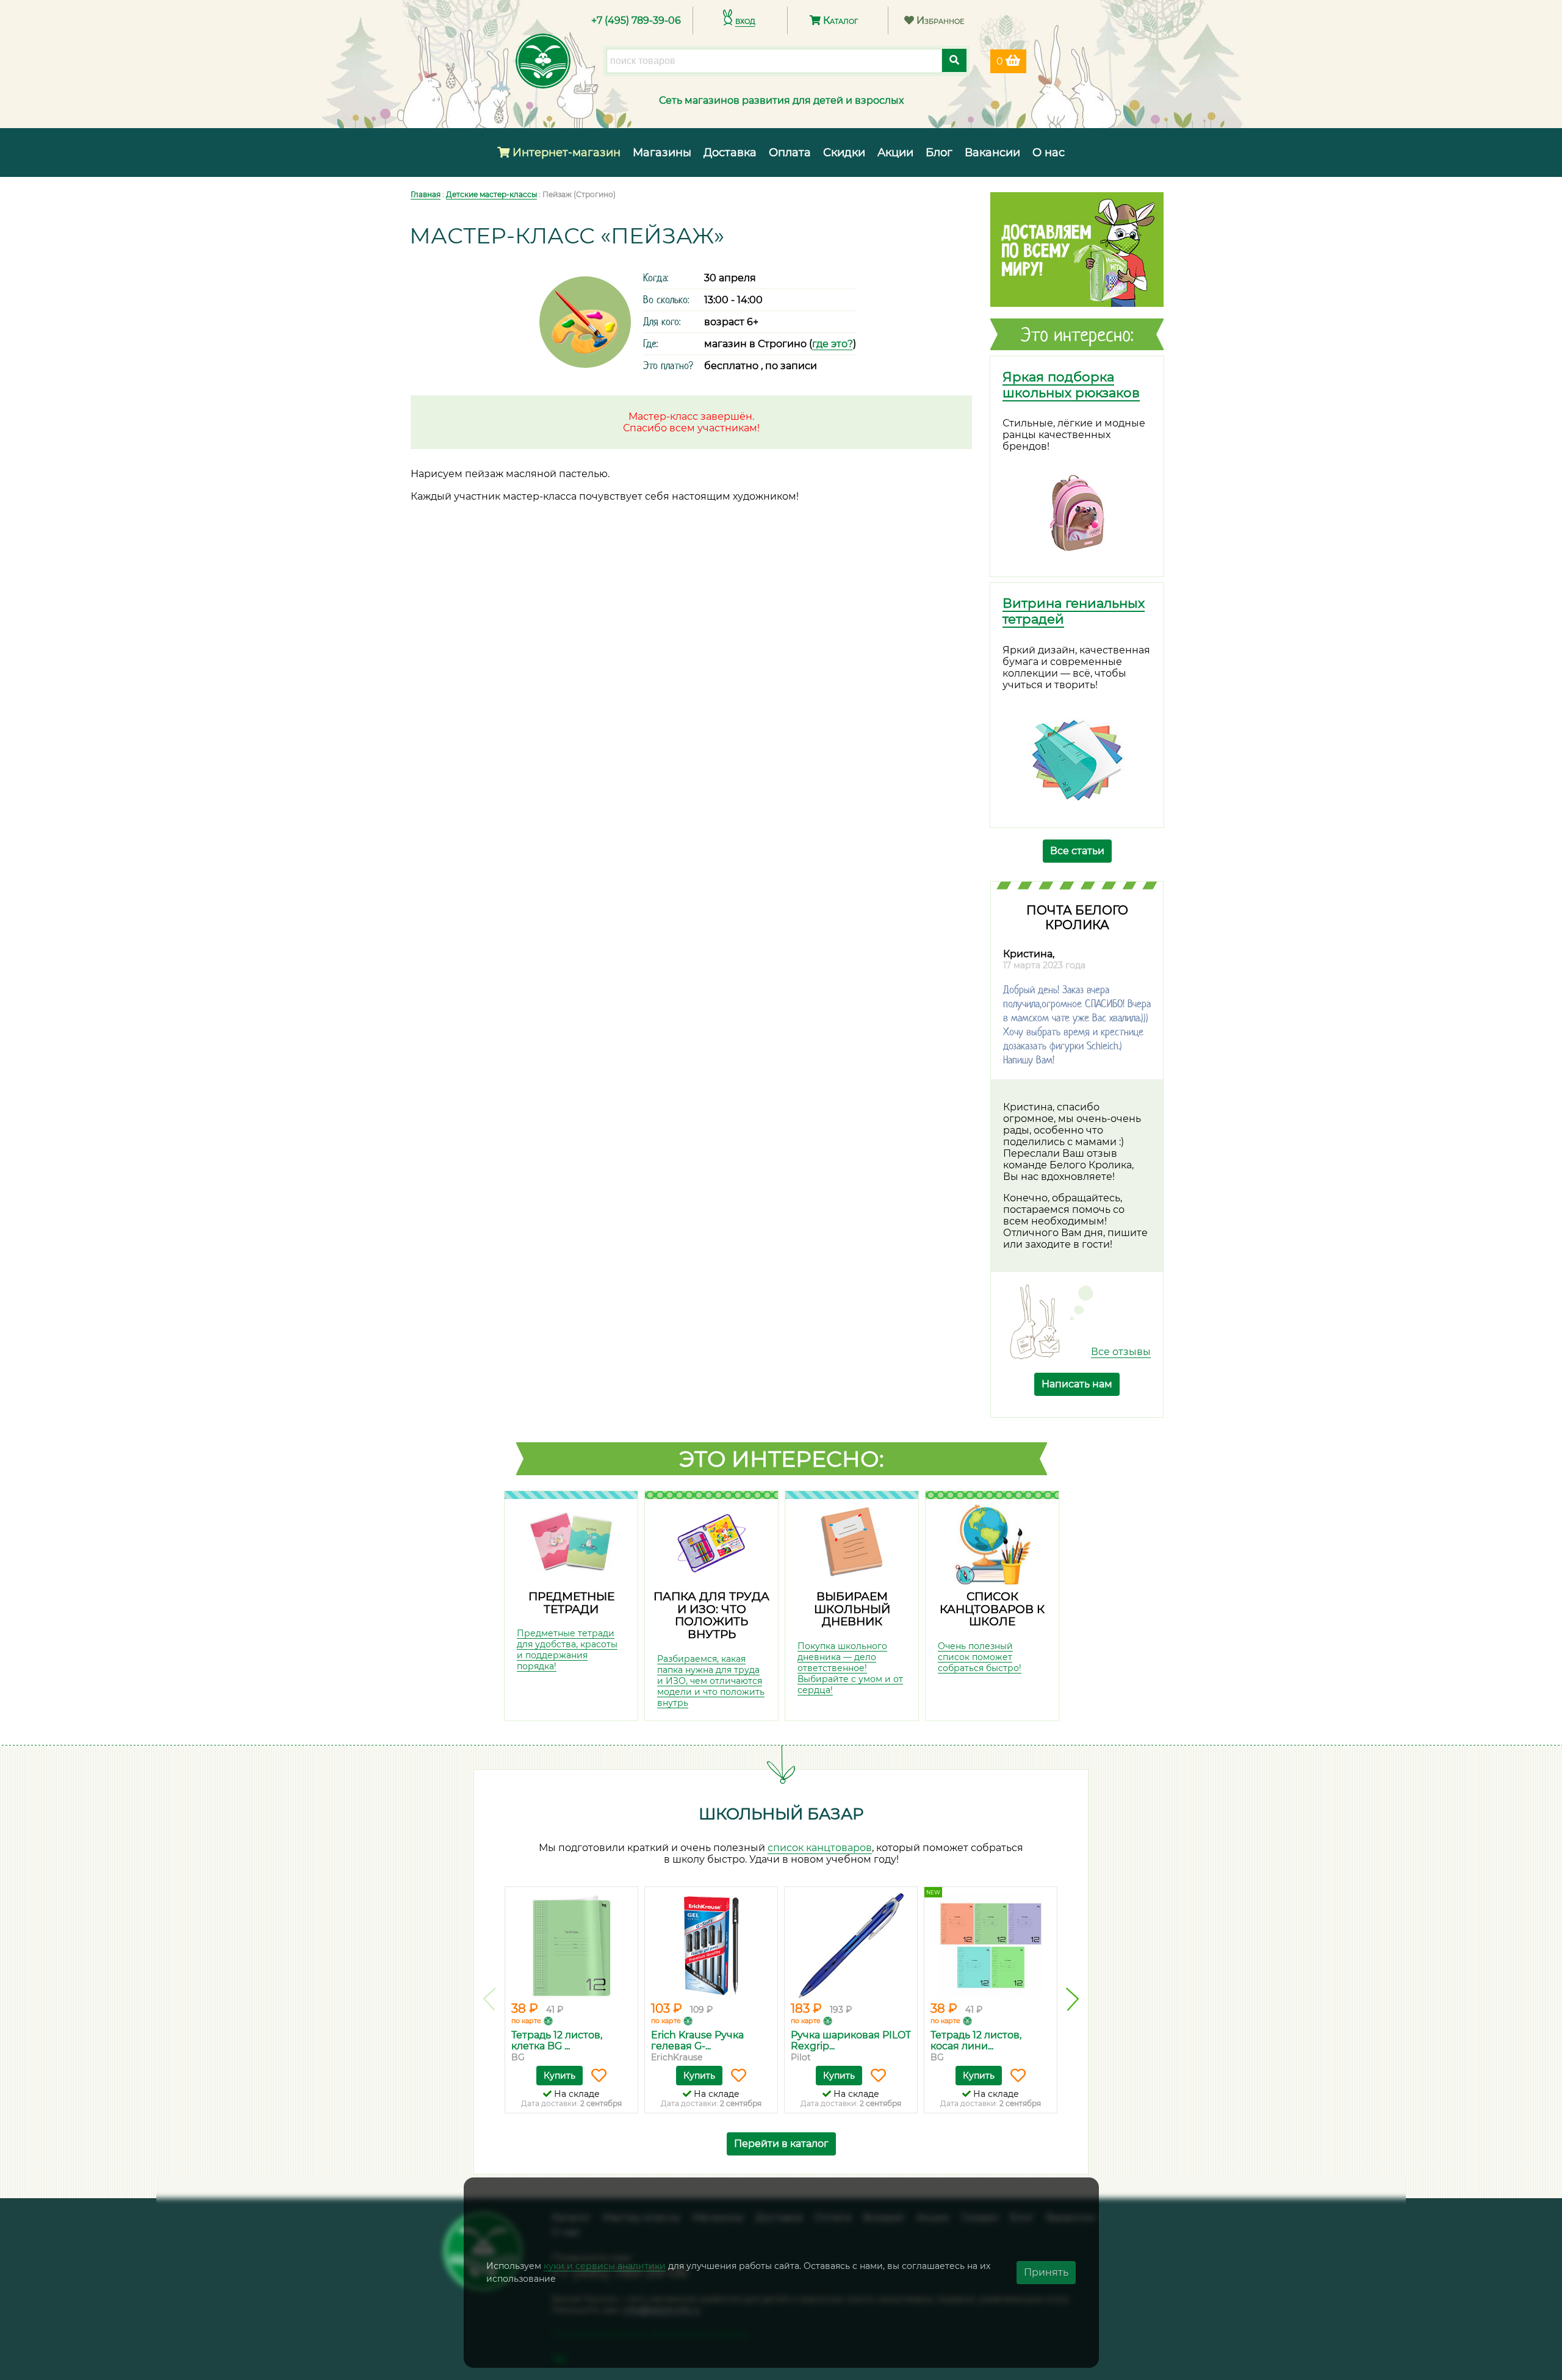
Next (1072, 1999)
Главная (426, 194)
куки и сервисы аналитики (605, 2266)
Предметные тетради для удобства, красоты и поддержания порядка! (567, 1650)
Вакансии (992, 153)
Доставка (730, 153)
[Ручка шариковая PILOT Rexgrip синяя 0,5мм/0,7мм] (851, 1946)
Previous (490, 1999)
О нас (1049, 153)
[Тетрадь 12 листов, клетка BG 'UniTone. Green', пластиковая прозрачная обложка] (571, 1946)
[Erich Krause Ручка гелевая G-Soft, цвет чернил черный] (711, 1946)
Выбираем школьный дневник (852, 1609)
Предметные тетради (571, 1603)
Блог (939, 153)
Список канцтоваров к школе (992, 1609)
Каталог (839, 20)
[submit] (954, 60)
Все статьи (1077, 851)
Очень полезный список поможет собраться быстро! (980, 1657)
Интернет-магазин (565, 153)
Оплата (790, 153)
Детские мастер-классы (491, 194)
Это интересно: (782, 1459)
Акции (895, 153)
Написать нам (1077, 1384)
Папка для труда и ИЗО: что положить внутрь (711, 1615)
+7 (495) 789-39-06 (636, 20)
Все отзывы (1121, 1352)
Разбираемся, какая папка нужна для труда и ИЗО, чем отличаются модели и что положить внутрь (711, 1681)
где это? (833, 344)
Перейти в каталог (781, 2144)
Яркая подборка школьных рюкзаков (1071, 384)
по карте (526, 2021)
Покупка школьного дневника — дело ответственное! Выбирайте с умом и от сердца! (850, 1668)
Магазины (662, 153)
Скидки (844, 153)
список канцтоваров (820, 1848)
